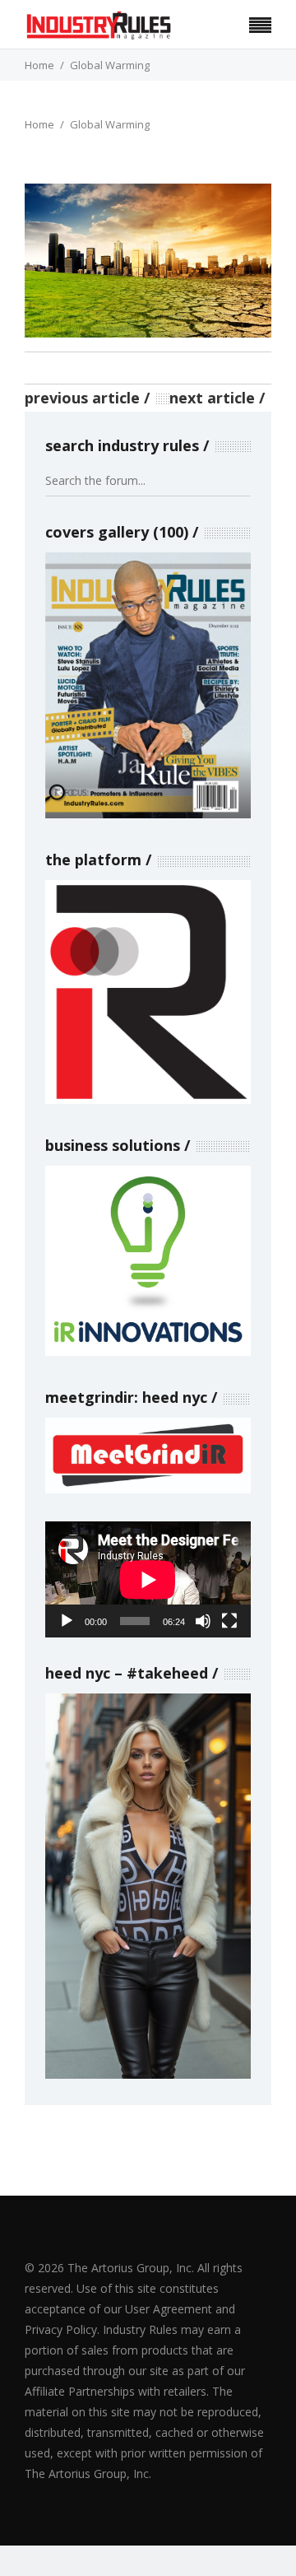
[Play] (67, 1621)
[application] (148, 1579)
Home (39, 65)
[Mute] (203, 1621)
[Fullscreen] (229, 1621)
